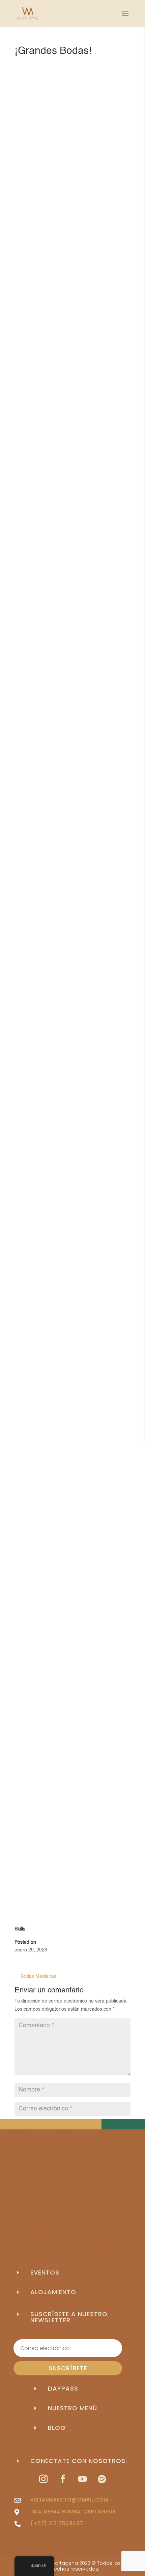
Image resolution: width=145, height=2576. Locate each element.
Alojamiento (53, 2292)
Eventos (45, 2272)
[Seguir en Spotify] (102, 2479)
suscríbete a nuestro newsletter (69, 2317)
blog (57, 2428)
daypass (63, 2388)
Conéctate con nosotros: (79, 2461)
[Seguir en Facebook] (63, 2479)
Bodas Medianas (35, 1976)
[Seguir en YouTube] (82, 2479)
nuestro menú (72, 2408)
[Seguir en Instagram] (43, 2479)
